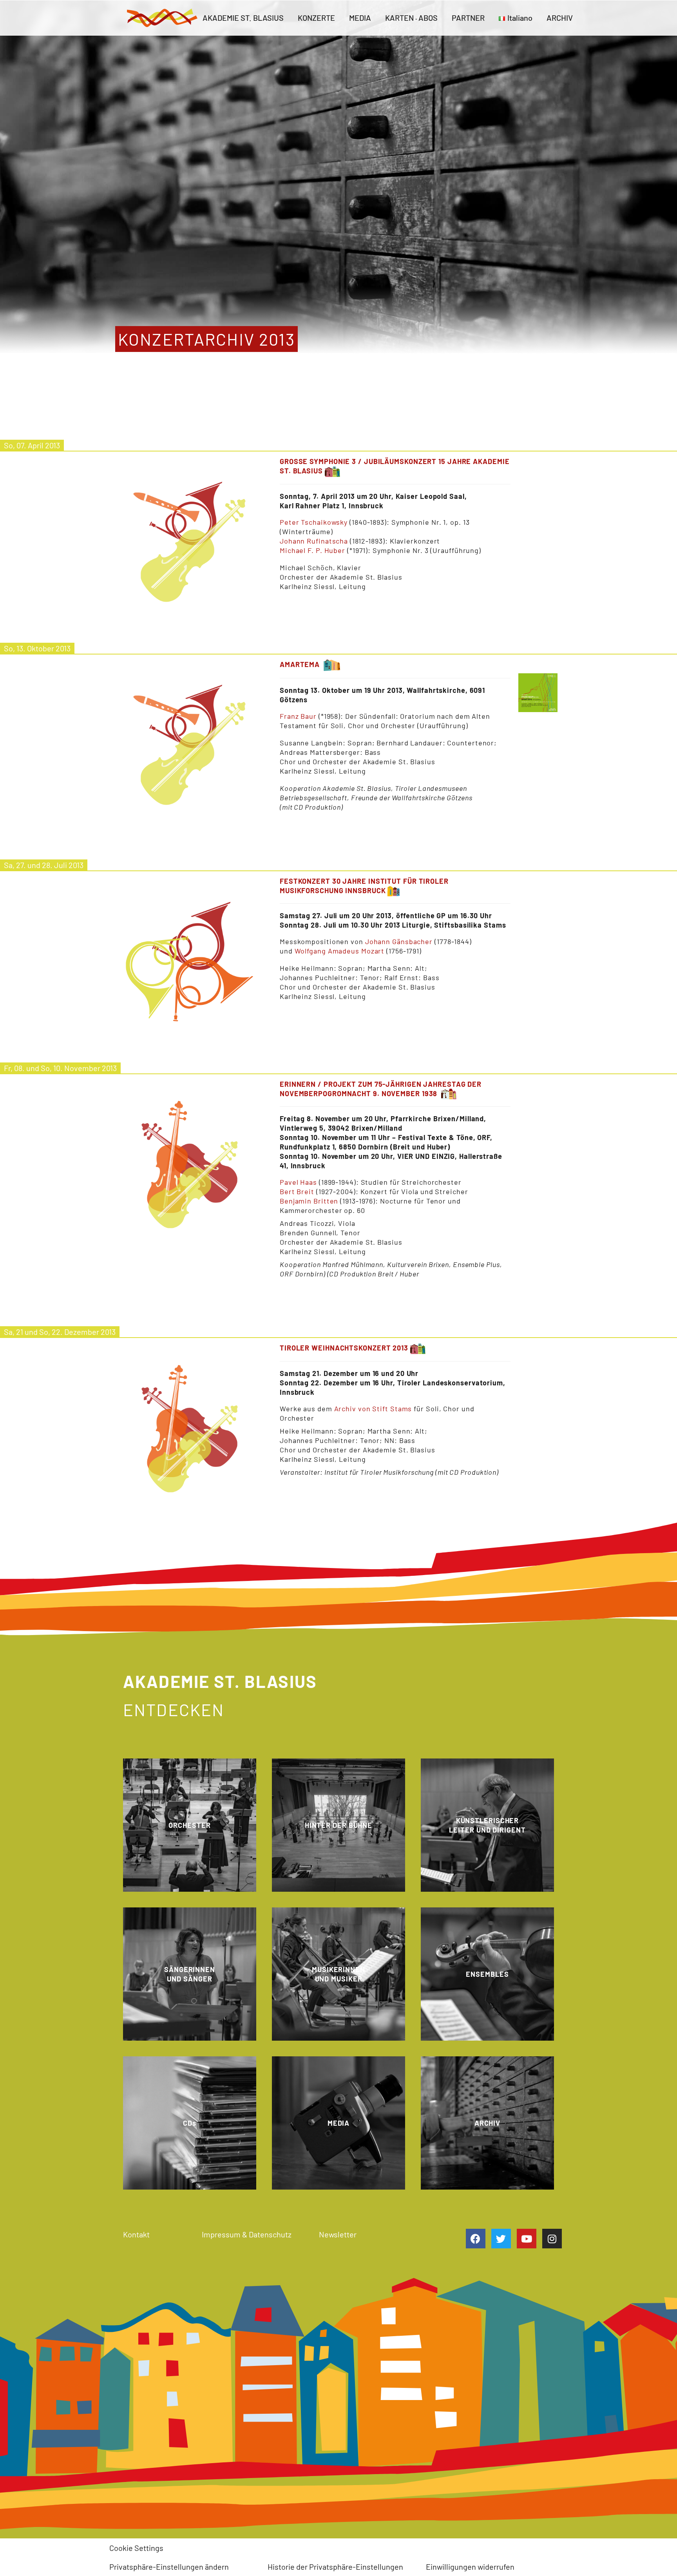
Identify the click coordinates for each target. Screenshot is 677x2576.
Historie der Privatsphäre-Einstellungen (335, 2567)
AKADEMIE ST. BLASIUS (243, 18)
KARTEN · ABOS (411, 18)
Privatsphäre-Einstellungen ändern (169, 2567)
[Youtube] (527, 2239)
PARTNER (468, 18)
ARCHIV (560, 18)
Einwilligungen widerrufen (470, 2567)
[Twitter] (501, 2239)
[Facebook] (476, 2239)
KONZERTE (316, 18)
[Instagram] (552, 2239)
